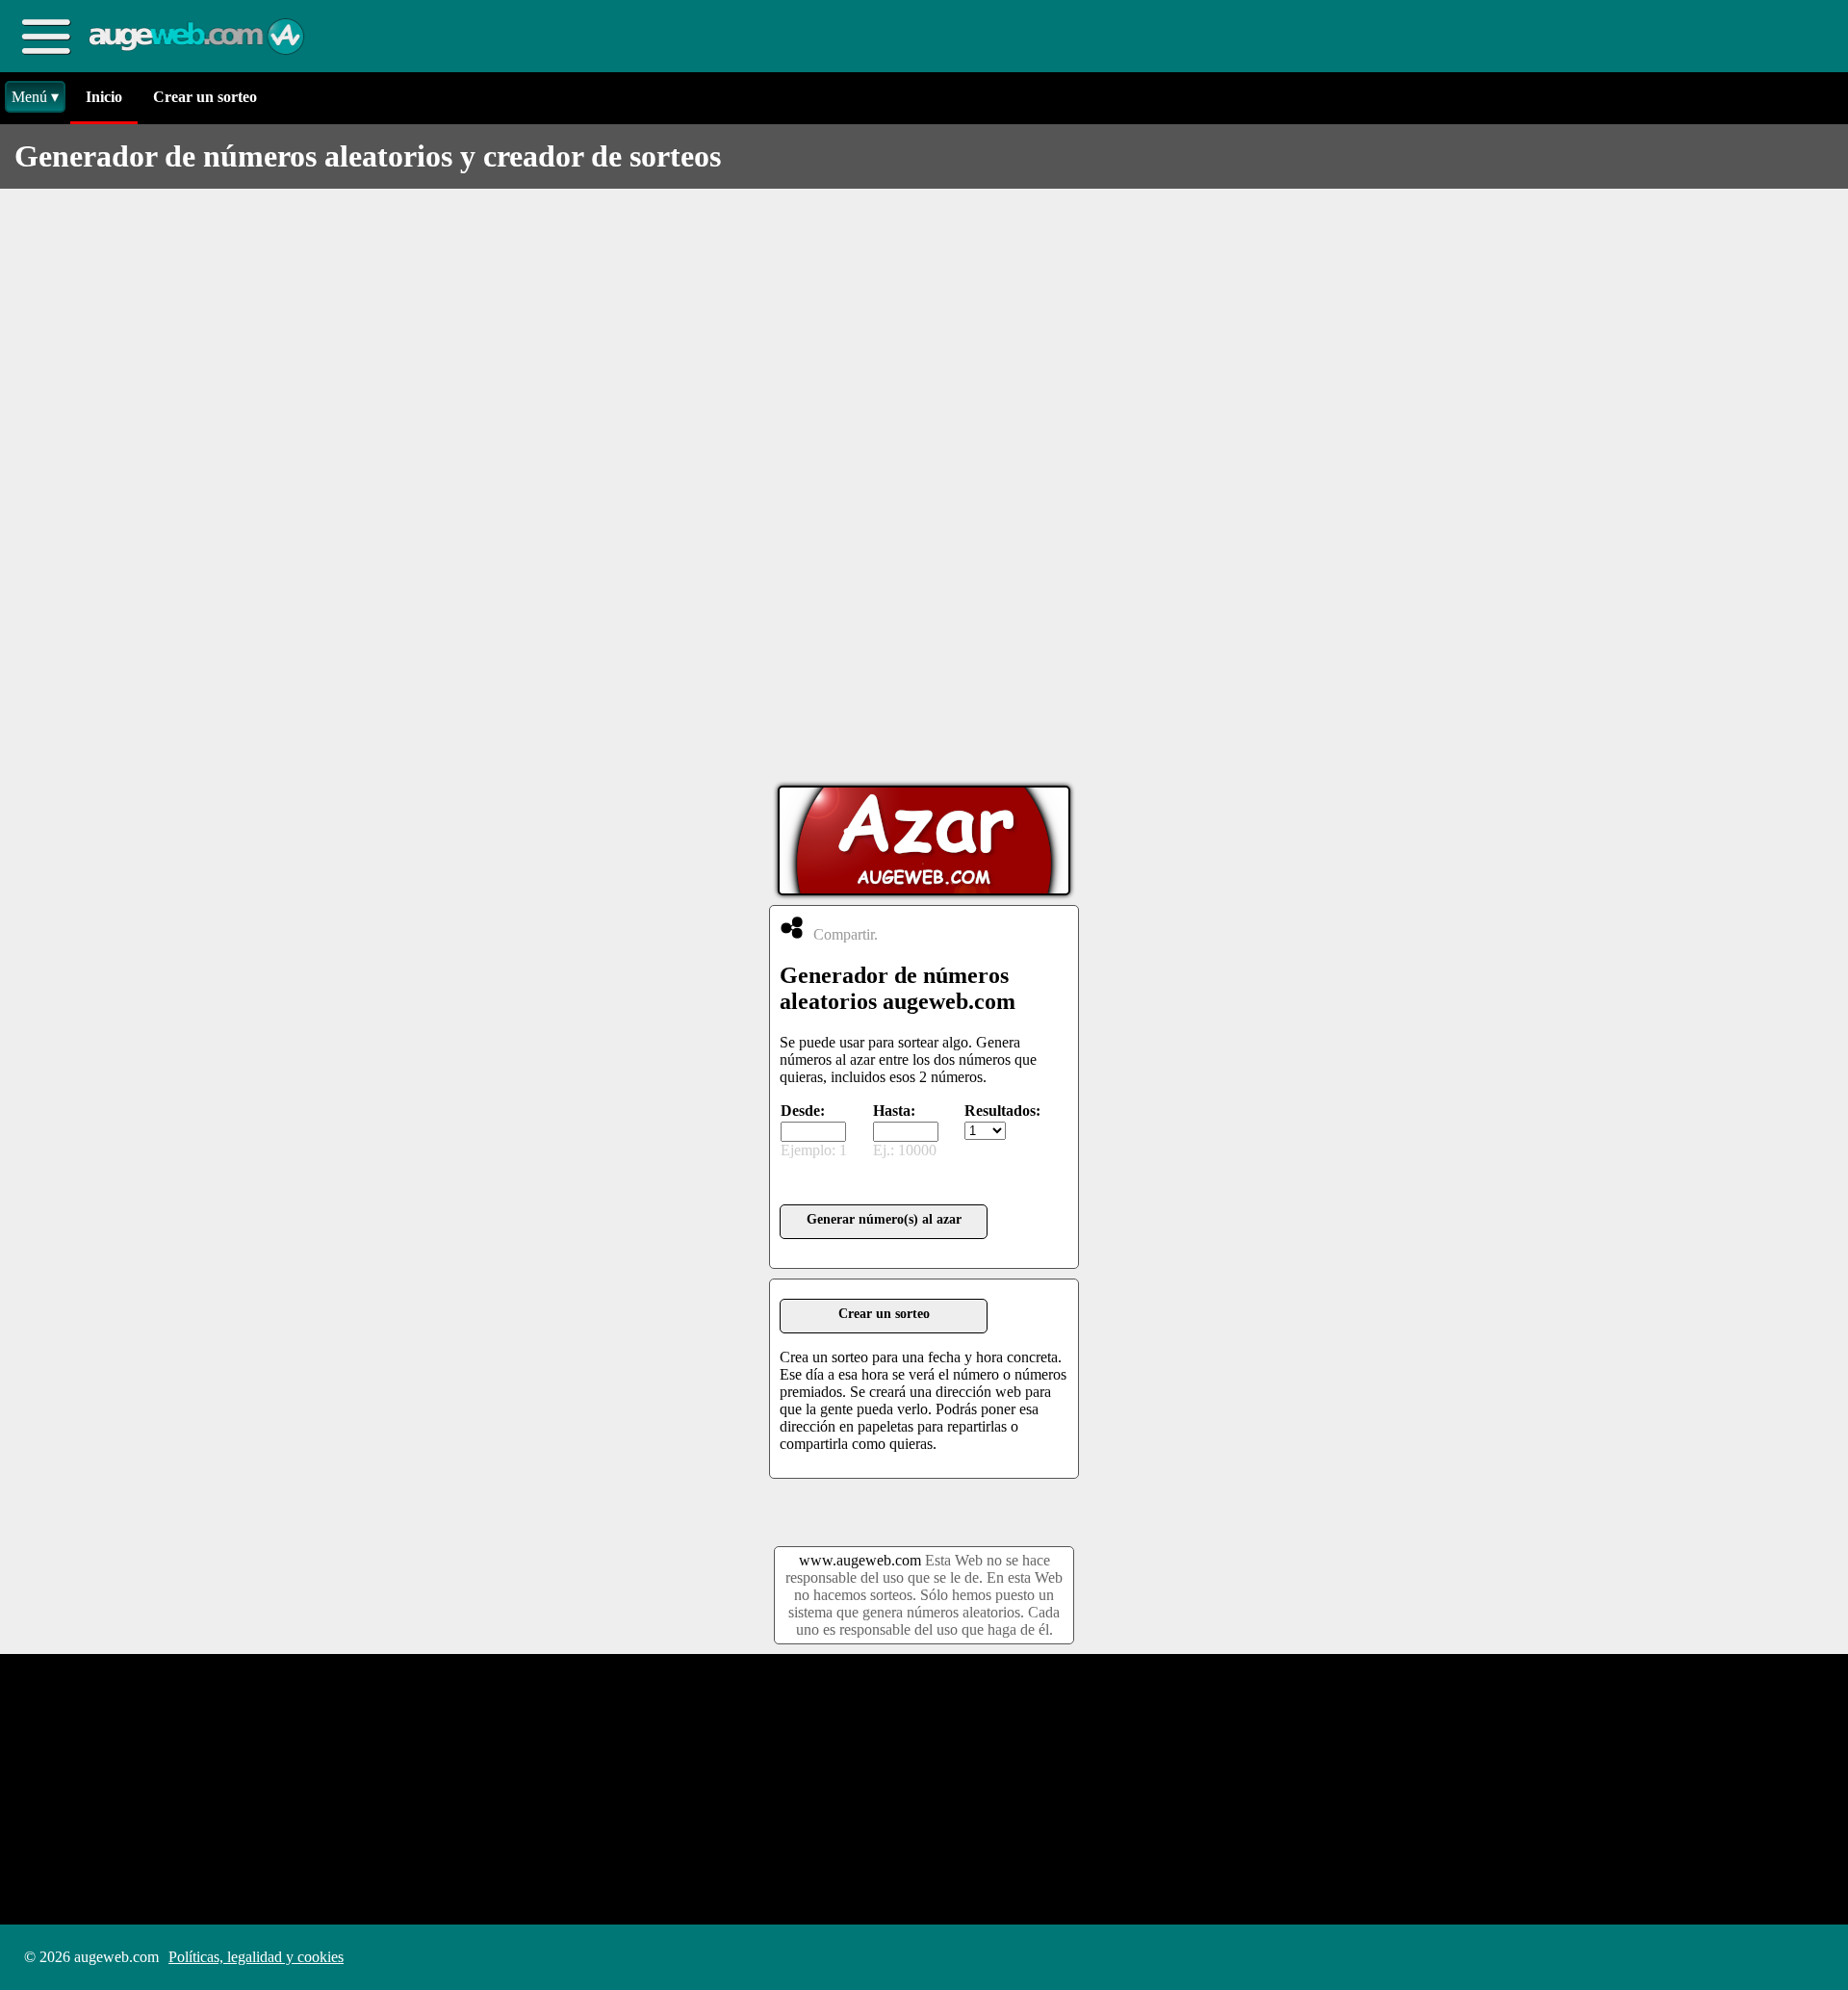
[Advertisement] (924, 487)
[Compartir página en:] (792, 928)
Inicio (104, 97)
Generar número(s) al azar (884, 1219)
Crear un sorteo (205, 97)
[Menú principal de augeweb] (46, 36)
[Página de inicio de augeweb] (198, 37)
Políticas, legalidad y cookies (256, 1957)
